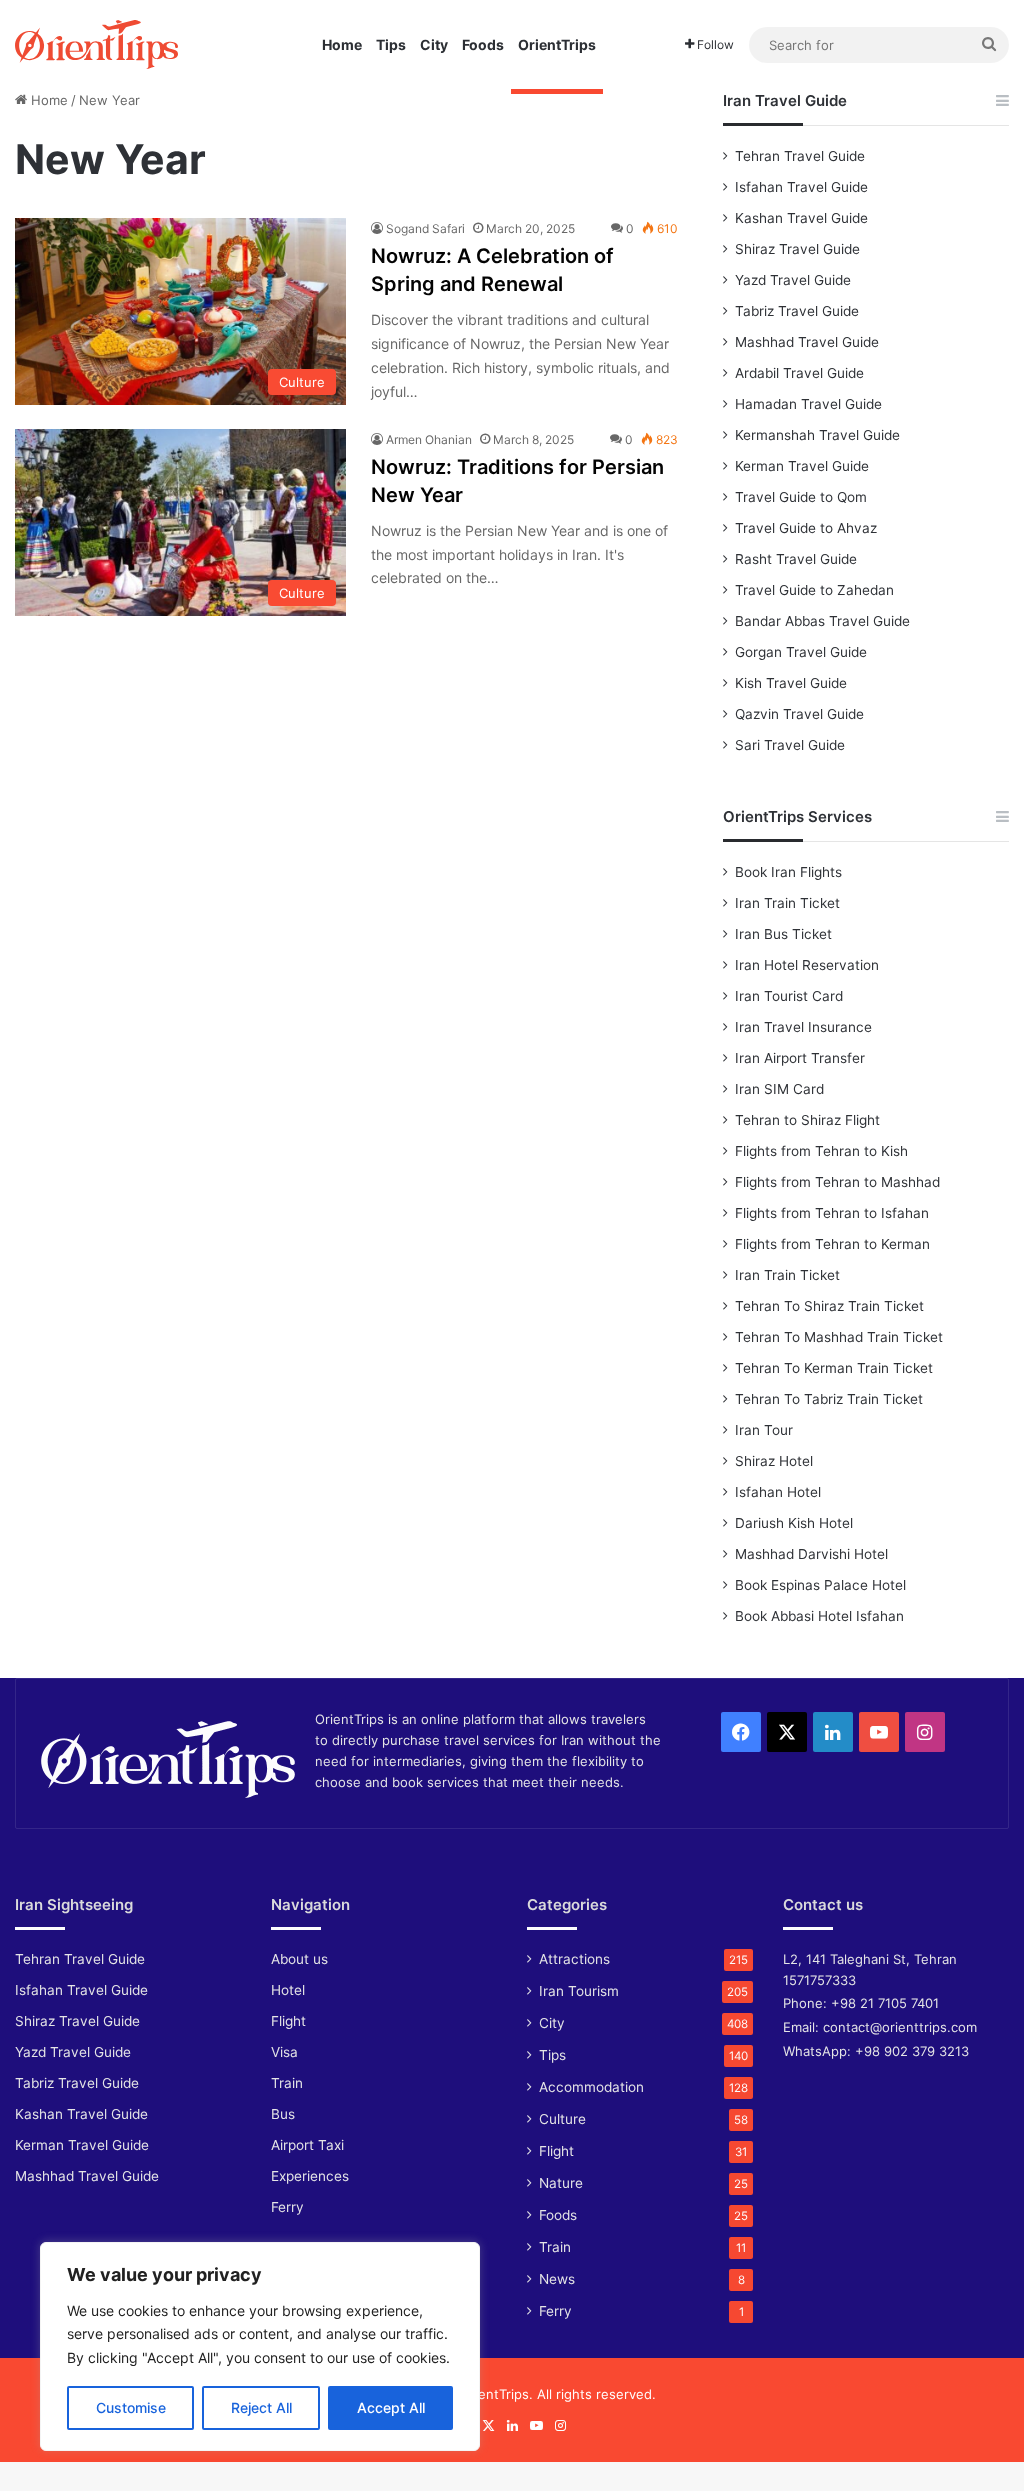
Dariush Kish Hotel (794, 1523)
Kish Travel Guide (791, 683)
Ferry (287, 2207)
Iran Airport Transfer (800, 1058)
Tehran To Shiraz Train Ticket (829, 1306)
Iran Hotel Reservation (807, 965)
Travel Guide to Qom (801, 497)
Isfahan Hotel (778, 1492)
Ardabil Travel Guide (799, 373)
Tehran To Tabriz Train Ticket (829, 1399)
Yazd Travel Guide (793, 280)
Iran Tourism (579, 1991)
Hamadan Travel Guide (808, 404)
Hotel (288, 1990)
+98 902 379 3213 (912, 2051)
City (434, 44)
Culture (562, 2119)
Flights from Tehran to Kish (821, 1151)
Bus (283, 2114)
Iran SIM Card (779, 1089)
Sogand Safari (425, 228)
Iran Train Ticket (787, 903)
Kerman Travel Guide (802, 466)
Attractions (574, 1959)
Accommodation (591, 2087)
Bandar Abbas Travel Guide (822, 621)
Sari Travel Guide (790, 745)
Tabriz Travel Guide (797, 311)
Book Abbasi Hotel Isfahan (819, 1616)
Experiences (310, 2176)
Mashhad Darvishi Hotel (811, 1554)
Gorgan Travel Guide (801, 652)
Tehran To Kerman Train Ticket (834, 1368)
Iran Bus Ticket (783, 934)
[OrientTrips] (96, 44)
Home (342, 44)
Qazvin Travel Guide (799, 714)
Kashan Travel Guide (801, 218)
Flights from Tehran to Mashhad (837, 1182)
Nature (561, 2183)
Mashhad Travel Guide (807, 342)
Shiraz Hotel (774, 1461)
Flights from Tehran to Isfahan (832, 1213)
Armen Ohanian (429, 439)
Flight (288, 2021)
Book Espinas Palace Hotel (820, 1585)
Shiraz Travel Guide (797, 249)
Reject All (261, 2407)
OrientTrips (557, 44)
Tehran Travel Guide (800, 156)
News (557, 2279)
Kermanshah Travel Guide (817, 435)
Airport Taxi (307, 2145)
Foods (483, 44)
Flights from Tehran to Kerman (832, 1244)
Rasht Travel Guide (796, 559)
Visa (284, 2052)
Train (287, 2083)
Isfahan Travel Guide (801, 187)
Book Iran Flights (788, 872)
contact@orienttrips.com (900, 2027)
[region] (260, 2346)
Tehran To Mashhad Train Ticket (839, 1337)
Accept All (391, 2407)
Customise (131, 2407)
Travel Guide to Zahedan (814, 590)
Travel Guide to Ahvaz (806, 528)
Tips (391, 44)
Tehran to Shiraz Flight (807, 1120)
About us (299, 1959)
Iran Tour (764, 1430)
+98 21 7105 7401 (885, 2003)
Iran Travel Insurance (803, 1027)
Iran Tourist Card (789, 996)
